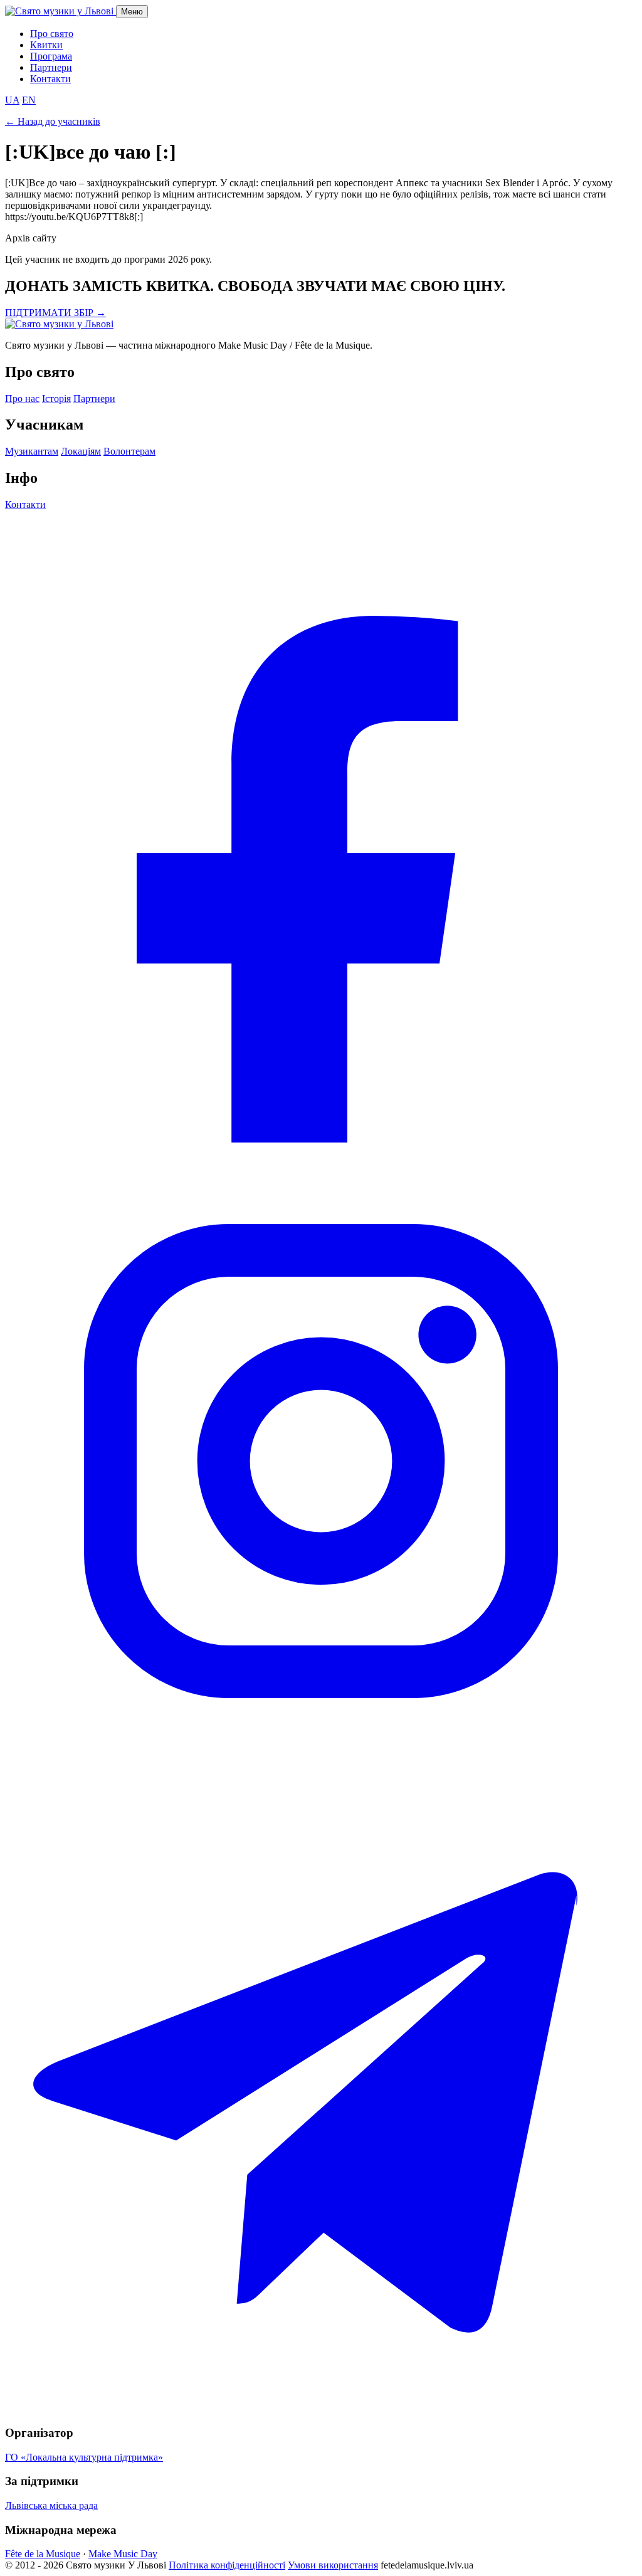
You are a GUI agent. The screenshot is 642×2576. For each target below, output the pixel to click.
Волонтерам (129, 451)
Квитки (46, 45)
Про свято (52, 34)
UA (12, 100)
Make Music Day (123, 2554)
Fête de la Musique (43, 2554)
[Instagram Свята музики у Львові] (321, 1774)
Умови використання (333, 2565)
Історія (56, 399)
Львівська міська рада (51, 2505)
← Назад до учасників (53, 121)
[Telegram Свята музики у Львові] (321, 2408)
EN (29, 100)
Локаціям (81, 451)
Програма (51, 56)
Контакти (50, 79)
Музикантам (32, 451)
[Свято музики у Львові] (59, 324)
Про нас (22, 399)
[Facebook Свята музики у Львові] (321, 1139)
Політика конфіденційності (227, 2565)
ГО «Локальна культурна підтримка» (84, 2457)
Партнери (51, 67)
